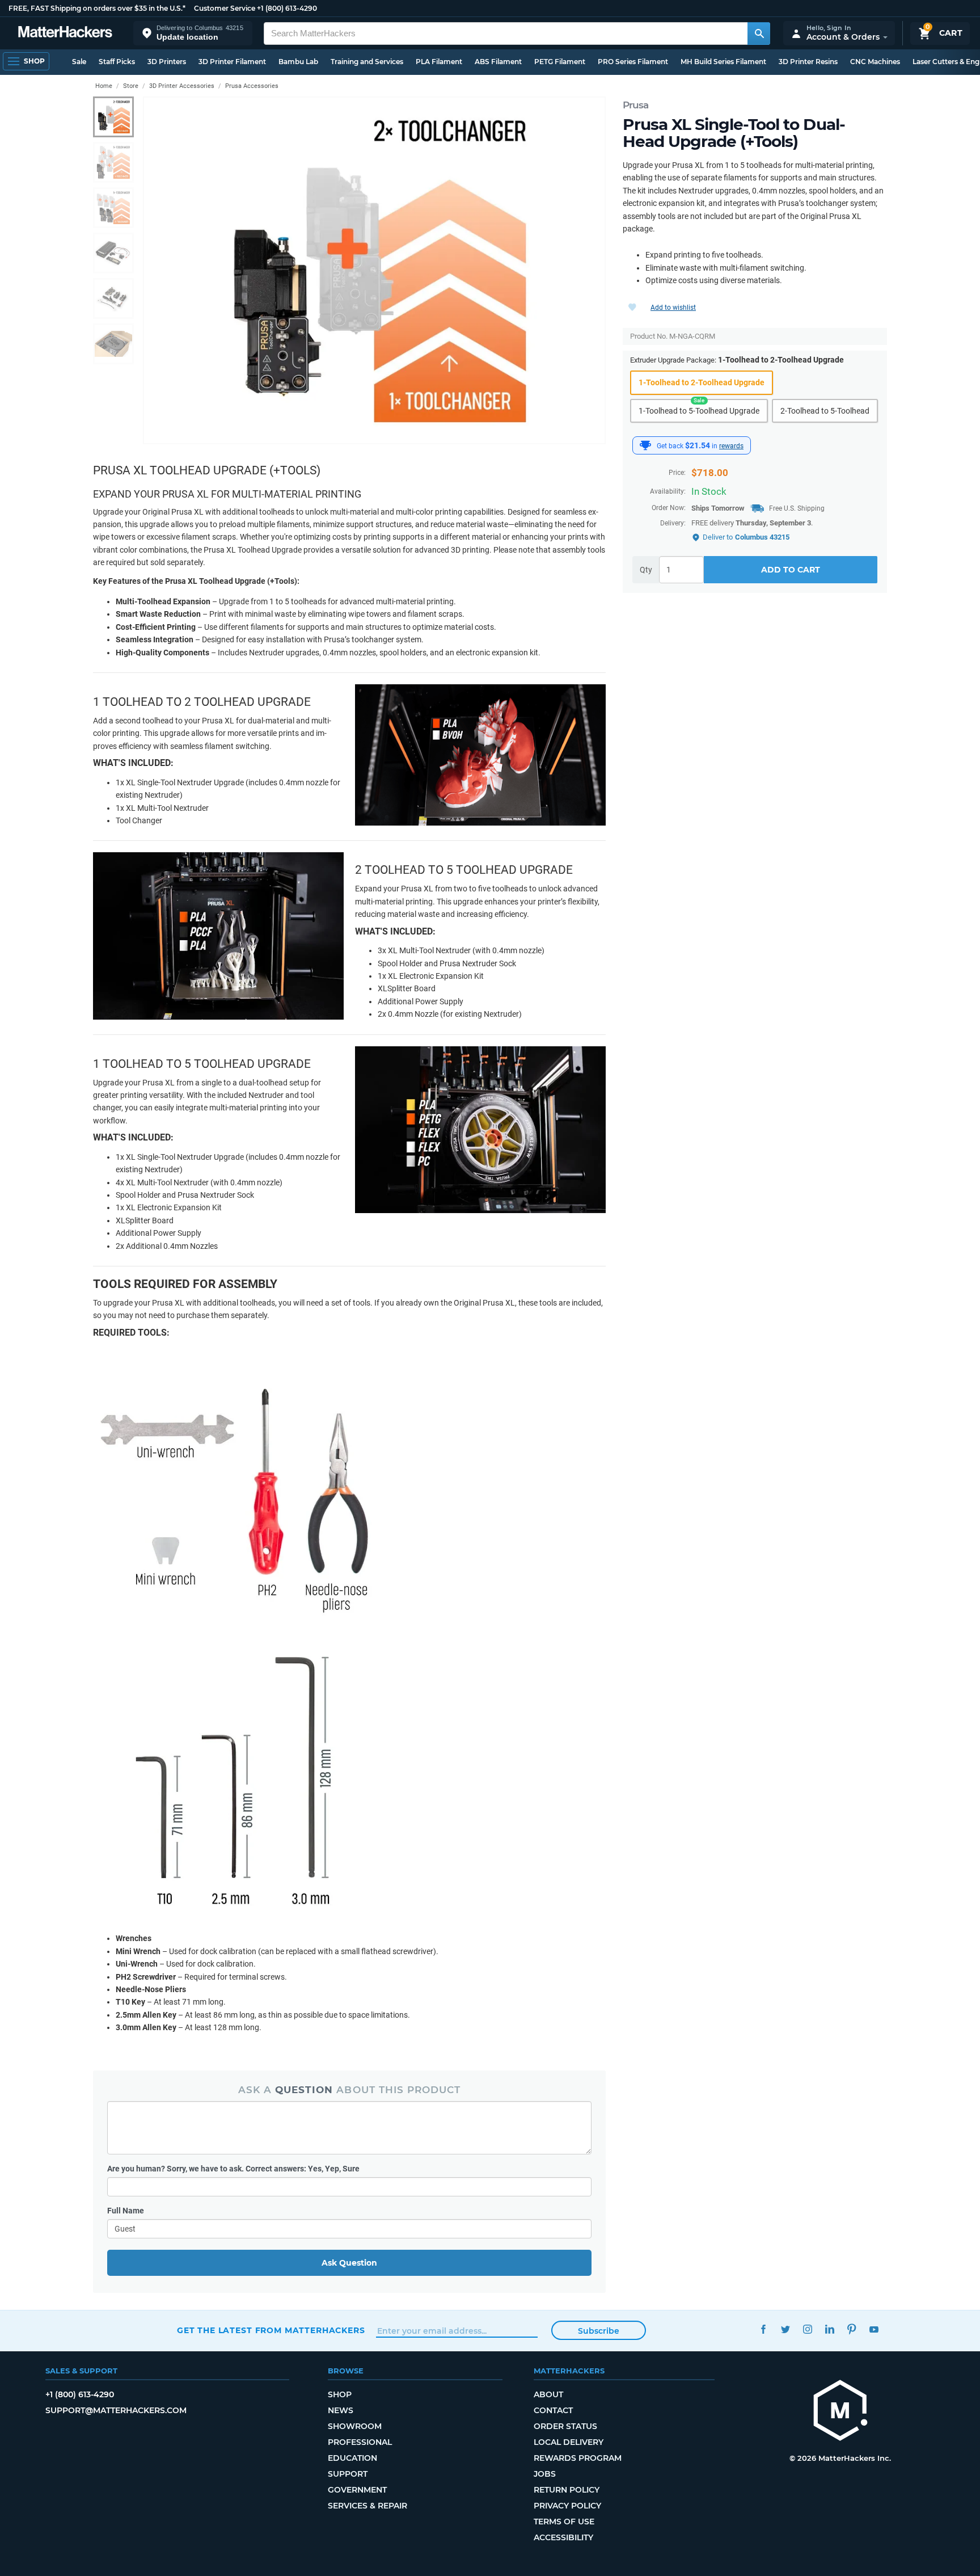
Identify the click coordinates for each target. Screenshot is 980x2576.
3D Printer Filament (232, 62)
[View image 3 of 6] (113, 208)
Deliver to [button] (746, 537)
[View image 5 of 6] (113, 298)
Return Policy (567, 2490)
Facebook (763, 2329)
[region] (374, 270)
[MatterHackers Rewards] (645, 445)
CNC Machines (875, 62)
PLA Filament (439, 62)
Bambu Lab (298, 62)
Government (357, 2490)
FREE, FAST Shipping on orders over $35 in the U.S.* (97, 8)
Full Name (126, 2211)
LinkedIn (829, 2329)
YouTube (874, 2329)
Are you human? (233, 2169)
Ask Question (349, 2263)
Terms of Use (564, 2522)
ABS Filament (498, 62)
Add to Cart (791, 570)
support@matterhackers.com (116, 2410)
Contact (553, 2410)
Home (104, 86)
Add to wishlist (673, 308)
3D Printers (167, 62)
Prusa (635, 105)
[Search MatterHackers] (759, 33)
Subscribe (599, 2331)
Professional (360, 2442)
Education (352, 2458)
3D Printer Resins (808, 62)
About (548, 2394)
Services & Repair (367, 2506)
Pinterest (852, 2329)
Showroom (355, 2426)
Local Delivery (569, 2442)
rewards (731, 446)
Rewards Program (578, 2458)
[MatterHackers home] (65, 33)
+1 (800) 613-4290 (287, 8)
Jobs (545, 2474)
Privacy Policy (567, 2506)
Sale (79, 62)
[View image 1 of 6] (113, 117)
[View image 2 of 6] (113, 162)
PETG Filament (560, 62)
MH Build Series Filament (723, 62)
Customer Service (225, 8)
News (341, 2410)
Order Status (565, 2426)
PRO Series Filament (633, 62)
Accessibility (563, 2537)
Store (131, 86)
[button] (193, 33)
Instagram (807, 2329)
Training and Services (367, 62)
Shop (340, 2394)
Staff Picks (117, 62)
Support (348, 2474)
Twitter (785, 2329)
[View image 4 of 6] (113, 253)
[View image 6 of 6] (113, 344)
